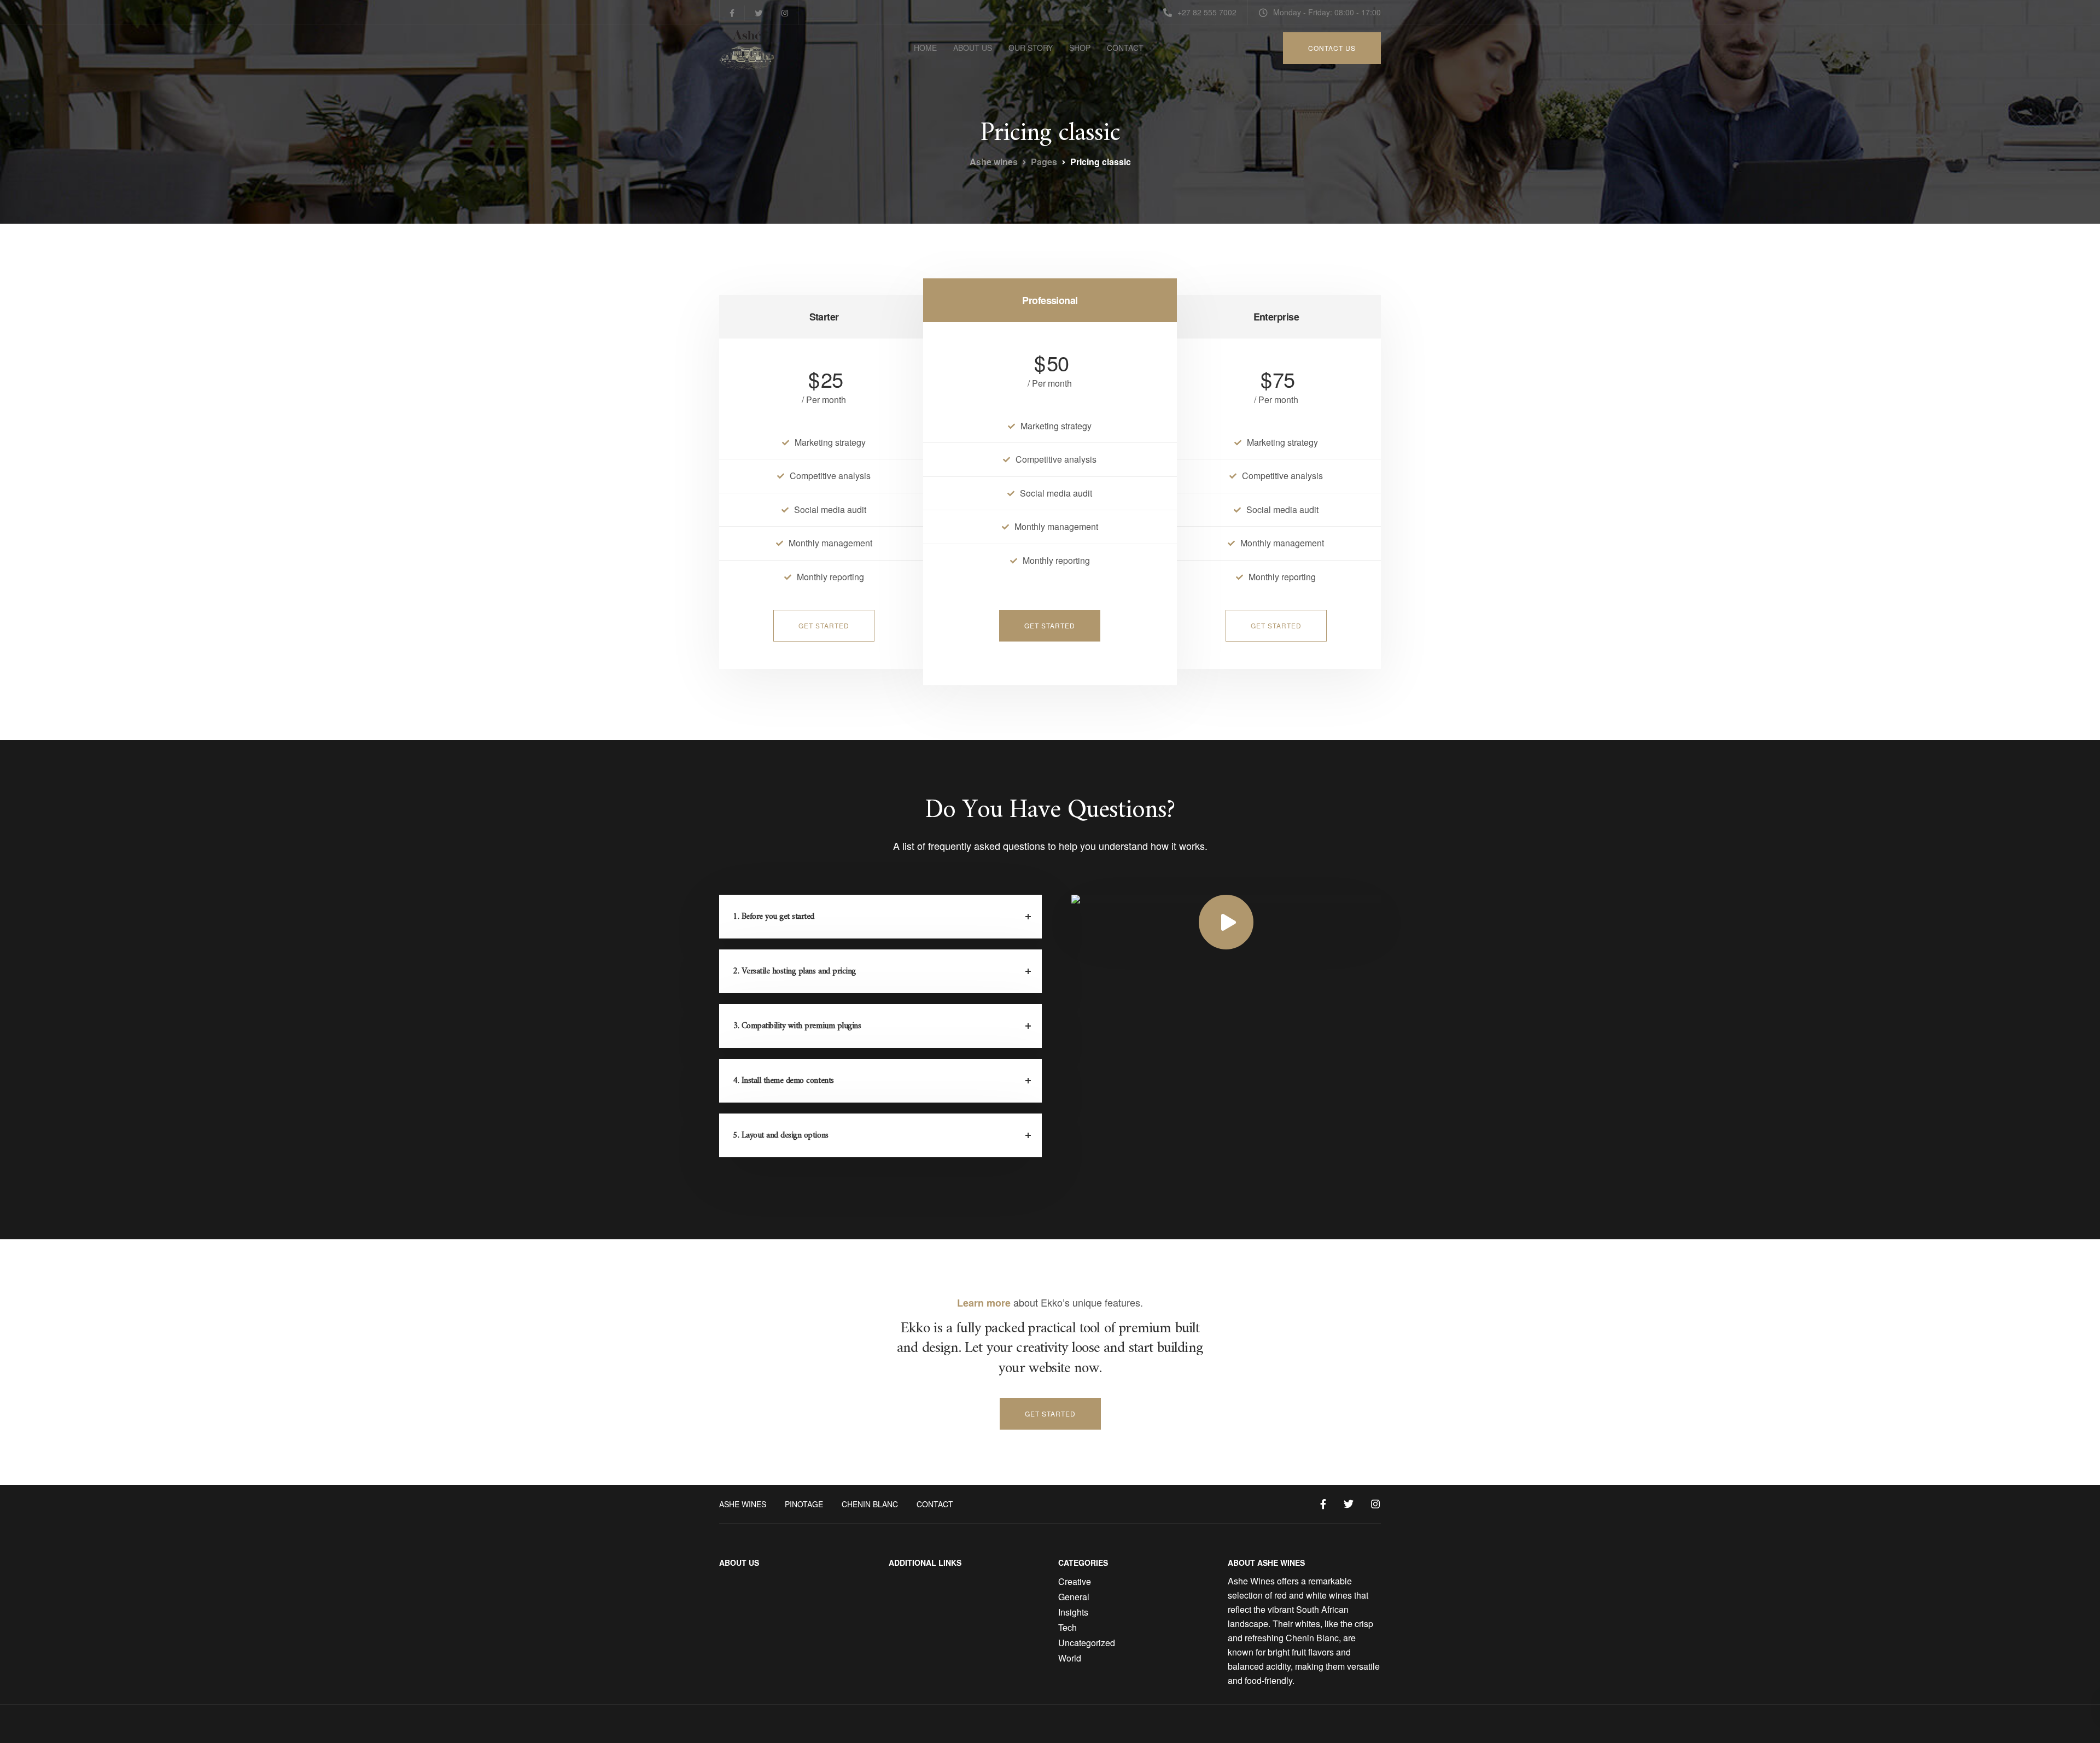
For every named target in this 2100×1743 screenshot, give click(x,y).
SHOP (1080, 48)
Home (925, 48)
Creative (1075, 1581)
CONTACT (1125, 48)
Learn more (984, 1303)
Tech (1067, 1627)
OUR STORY (1031, 48)
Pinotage (804, 1504)
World (1070, 1658)
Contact (935, 1504)
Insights (1073, 1612)
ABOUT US (973, 48)
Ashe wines (743, 1504)
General (1074, 1597)
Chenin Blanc (870, 1504)
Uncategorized (1087, 1643)
